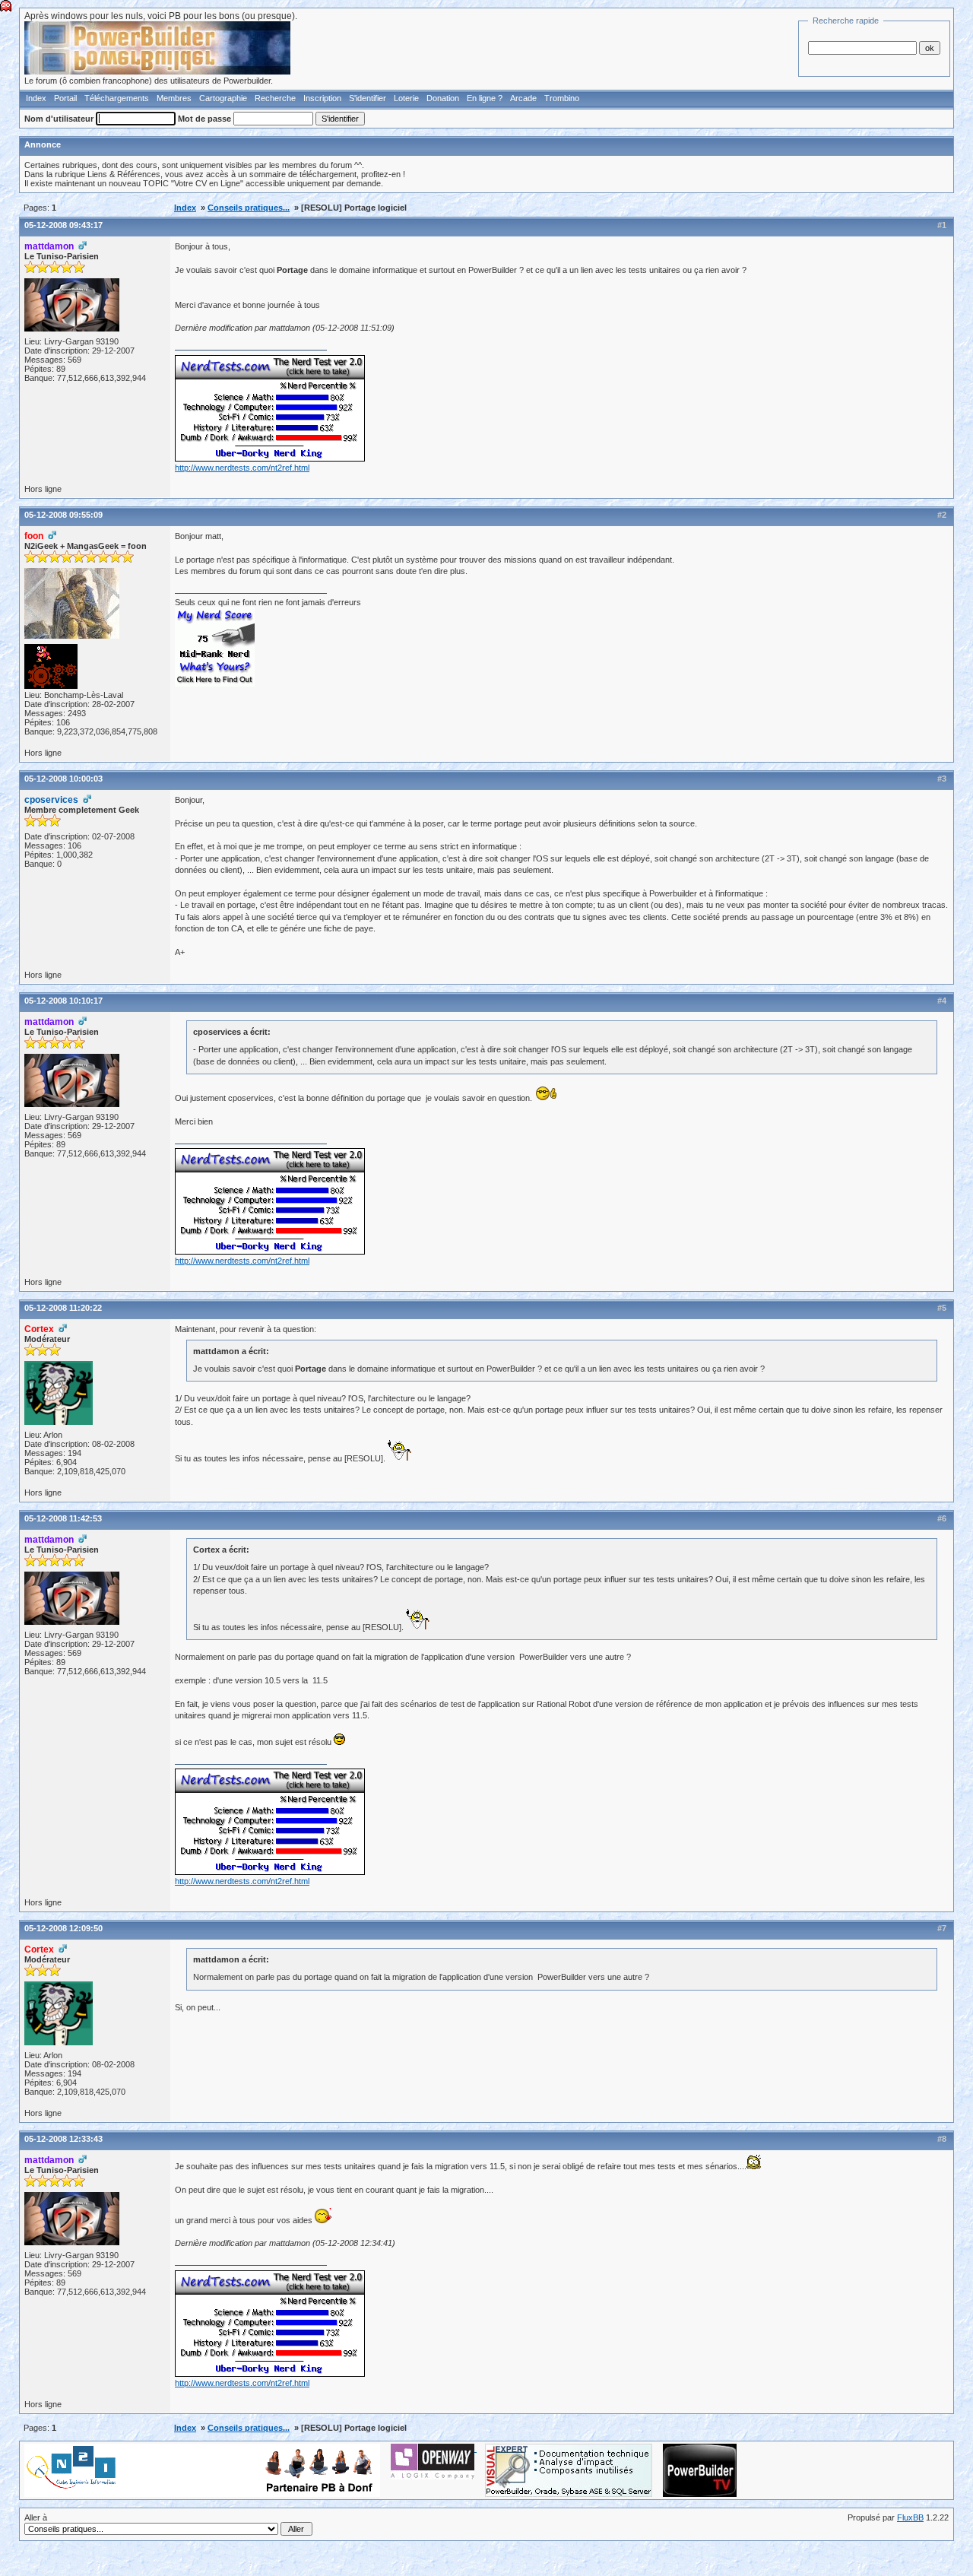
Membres (174, 98)
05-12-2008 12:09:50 (63, 1928)
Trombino (562, 98)
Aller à (36, 2517)
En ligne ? (485, 98)
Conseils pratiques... (249, 208)
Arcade (523, 98)
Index (36, 98)
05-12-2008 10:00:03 (63, 779)
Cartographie (223, 98)
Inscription (322, 98)
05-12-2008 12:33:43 (63, 2139)
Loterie (406, 98)
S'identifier (368, 98)
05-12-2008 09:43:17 (63, 225)
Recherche (275, 98)
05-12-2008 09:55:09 (63, 515)
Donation (443, 98)
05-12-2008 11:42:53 (63, 1518)
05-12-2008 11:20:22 (63, 1308)
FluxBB (910, 2517)
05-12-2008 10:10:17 (63, 1001)
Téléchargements (117, 98)
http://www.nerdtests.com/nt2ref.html (242, 468)
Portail (65, 98)
